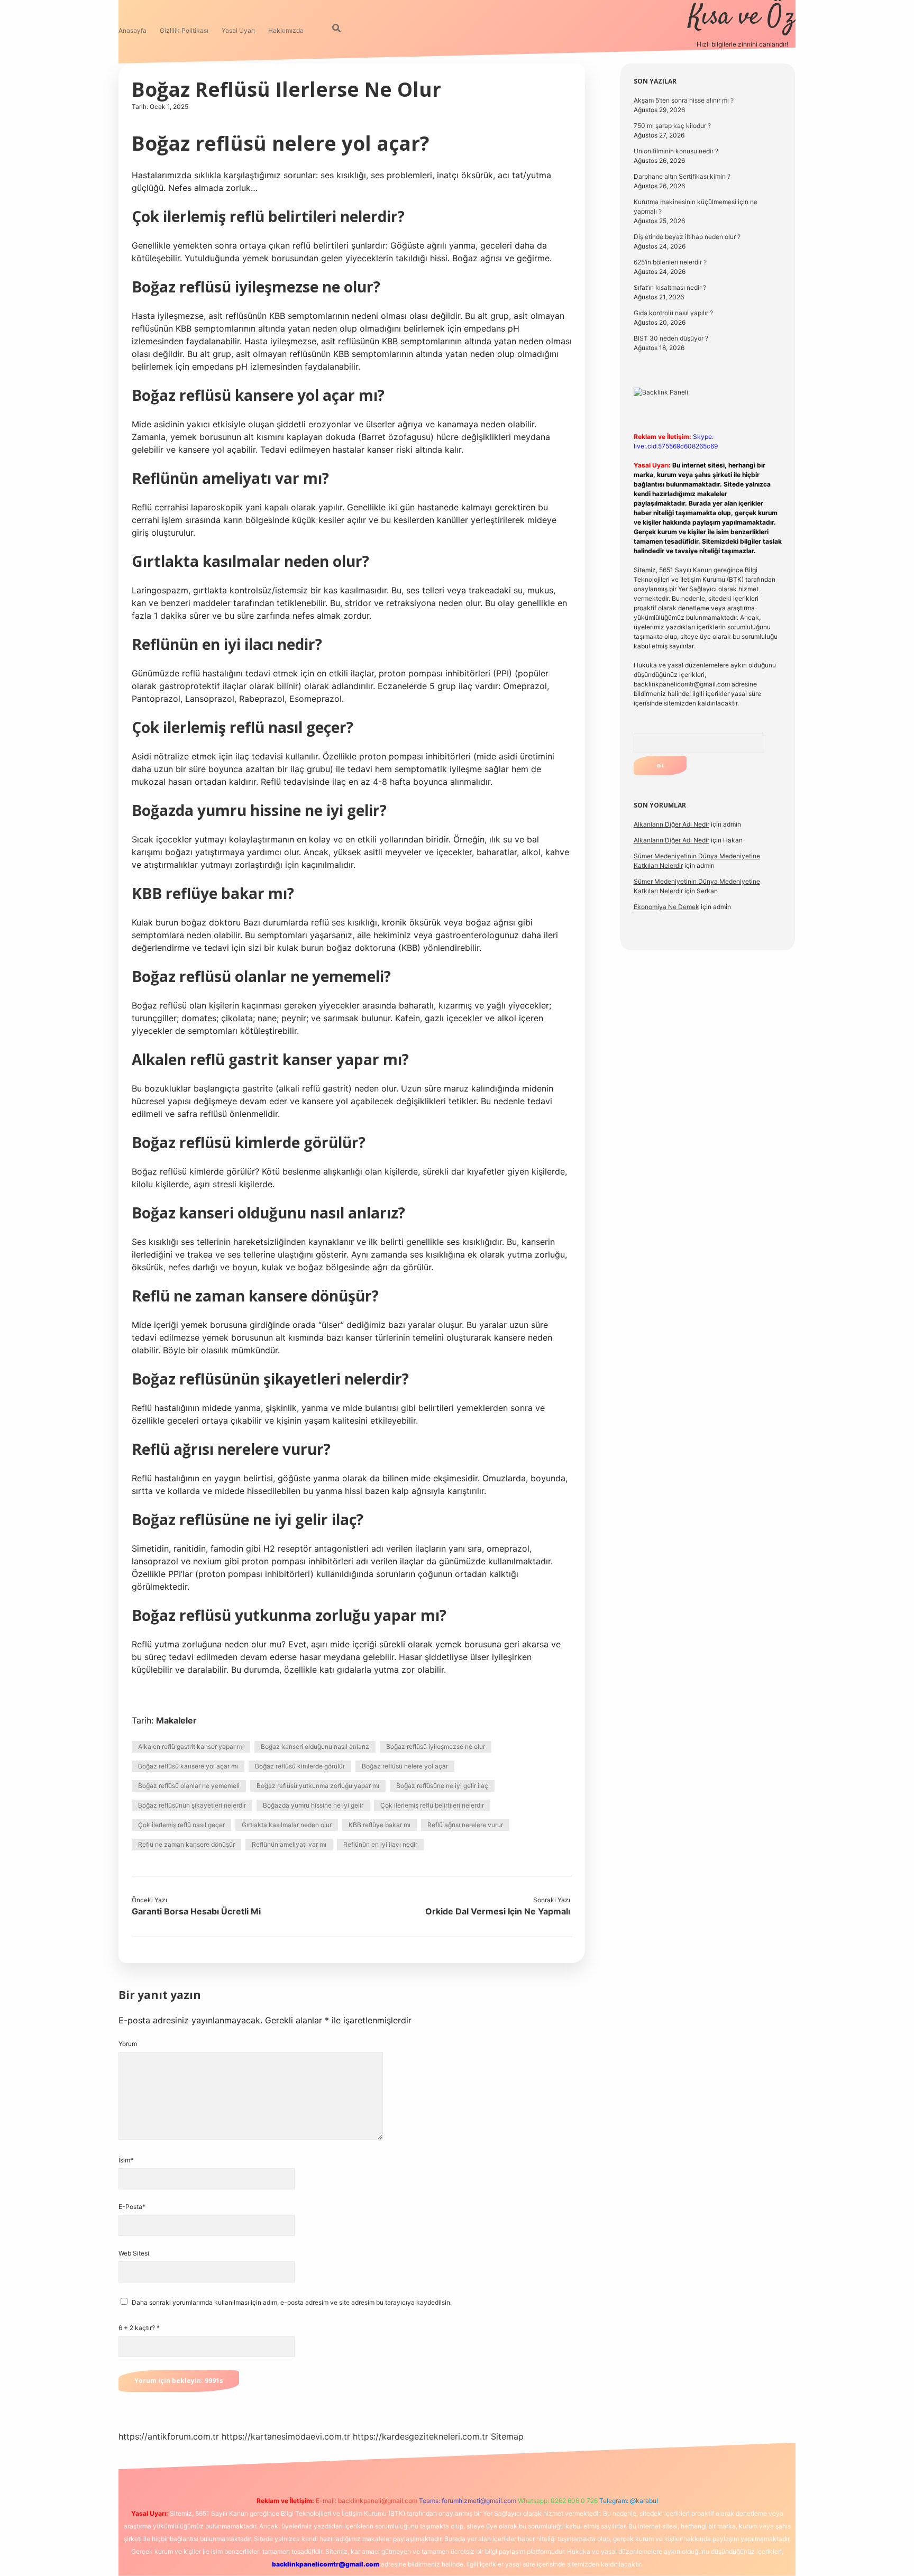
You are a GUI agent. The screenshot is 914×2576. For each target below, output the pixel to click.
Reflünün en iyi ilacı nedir (380, 1844)
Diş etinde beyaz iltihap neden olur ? (687, 237)
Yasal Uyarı (238, 30)
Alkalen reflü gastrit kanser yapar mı (191, 1747)
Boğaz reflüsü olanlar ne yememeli (189, 1786)
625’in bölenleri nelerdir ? (670, 262)
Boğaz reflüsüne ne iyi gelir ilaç (442, 1786)
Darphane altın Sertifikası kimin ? (682, 176)
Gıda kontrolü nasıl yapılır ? (673, 313)
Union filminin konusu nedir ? (676, 151)
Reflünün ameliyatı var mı (289, 1844)
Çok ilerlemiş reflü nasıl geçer (181, 1825)
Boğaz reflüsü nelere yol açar (405, 1766)
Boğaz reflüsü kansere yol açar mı (188, 1766)
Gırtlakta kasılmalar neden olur (287, 1825)
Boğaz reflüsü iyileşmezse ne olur (436, 1747)
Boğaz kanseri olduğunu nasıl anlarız (315, 1747)
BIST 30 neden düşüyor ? (671, 338)
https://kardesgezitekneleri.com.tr (421, 2436)
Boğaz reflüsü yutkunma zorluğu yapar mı (318, 1786)
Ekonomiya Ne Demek (666, 907)
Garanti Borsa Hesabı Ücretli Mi (196, 1911)
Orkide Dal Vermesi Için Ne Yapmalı (498, 1911)
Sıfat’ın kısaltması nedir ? (670, 287)
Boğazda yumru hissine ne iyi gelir (313, 1805)
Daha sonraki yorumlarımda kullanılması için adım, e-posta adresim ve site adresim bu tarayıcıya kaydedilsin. (292, 2302)
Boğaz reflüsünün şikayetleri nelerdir (192, 1805)
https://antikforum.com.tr (169, 2436)
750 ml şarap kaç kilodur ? (672, 126)
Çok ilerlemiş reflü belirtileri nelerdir (432, 1805)
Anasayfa (132, 30)
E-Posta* (132, 2207)
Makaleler (176, 1720)
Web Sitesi (134, 2253)
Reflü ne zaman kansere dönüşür (186, 1844)
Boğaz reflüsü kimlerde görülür (300, 1766)
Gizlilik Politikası (184, 30)
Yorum (128, 2044)
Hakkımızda (286, 30)
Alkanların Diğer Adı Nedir (671, 824)
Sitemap (507, 2436)
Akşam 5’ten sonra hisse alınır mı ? (684, 100)
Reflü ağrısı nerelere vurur (465, 1825)
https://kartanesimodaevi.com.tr (286, 2436)
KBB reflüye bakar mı (380, 1825)
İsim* (126, 2160)
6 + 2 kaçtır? (139, 2328)
